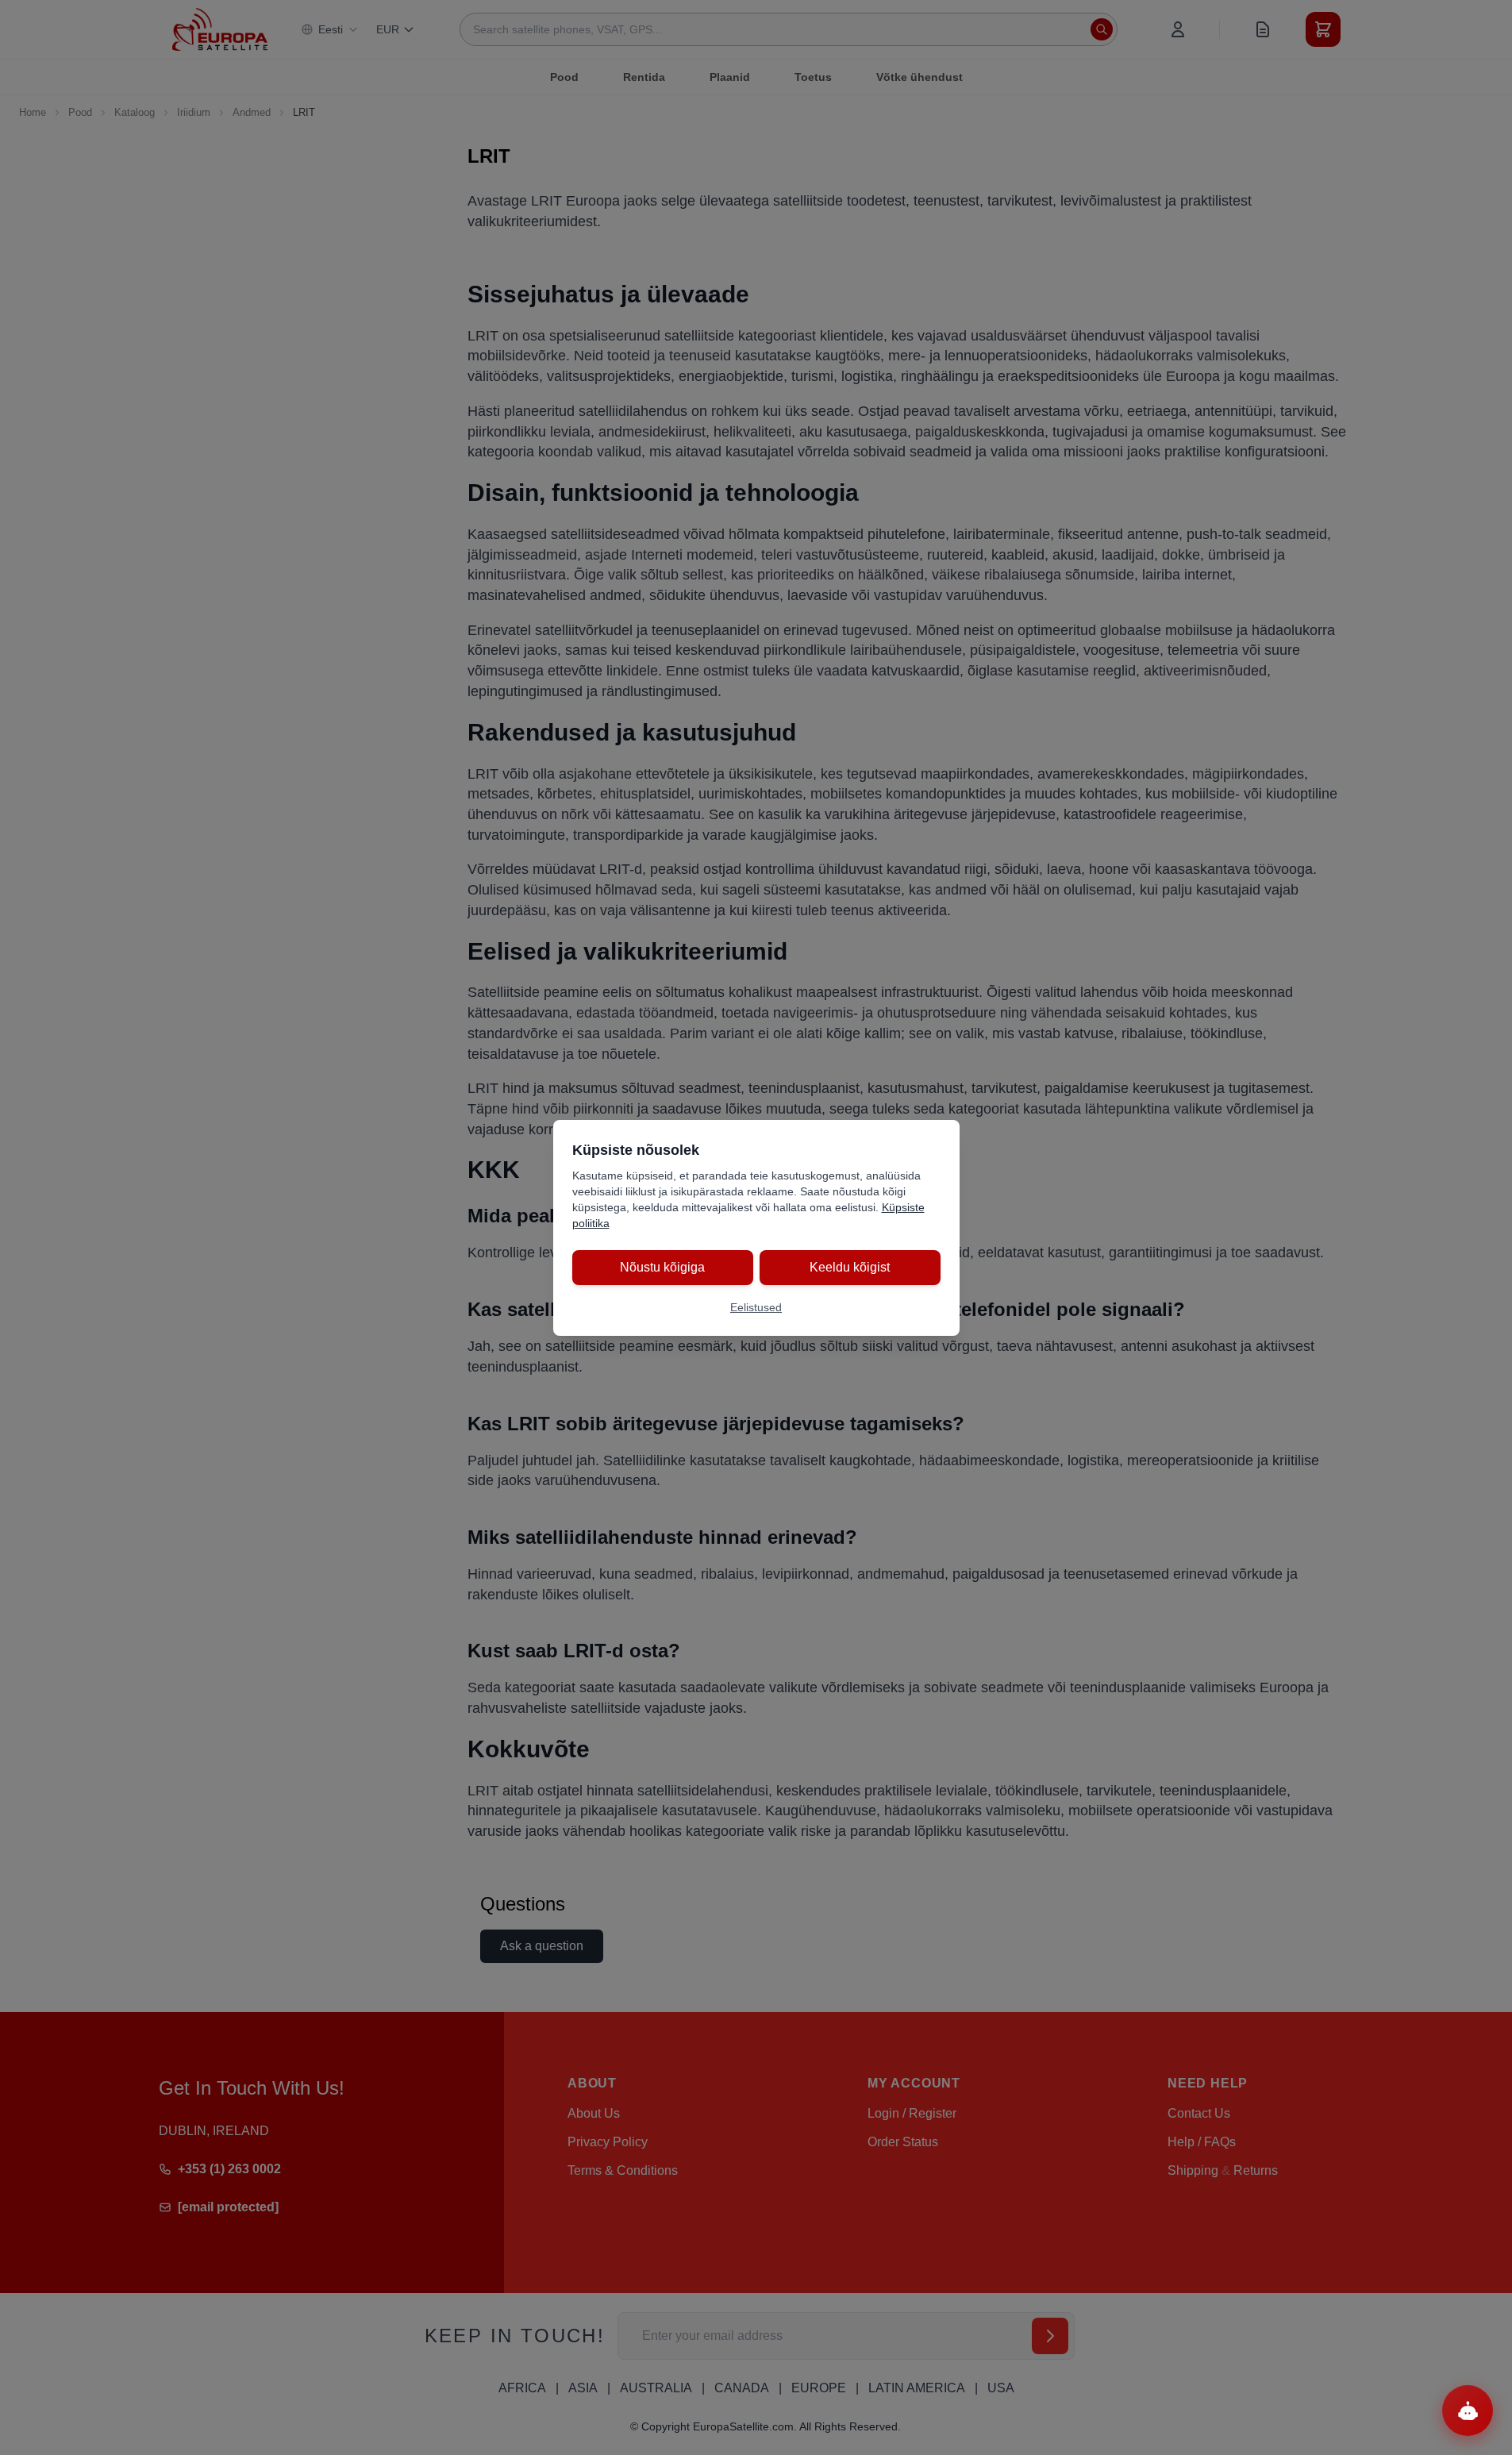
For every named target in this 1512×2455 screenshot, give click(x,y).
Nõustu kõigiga (662, 1267)
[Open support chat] (1468, 2411)
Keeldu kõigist (850, 1267)
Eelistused (756, 1307)
